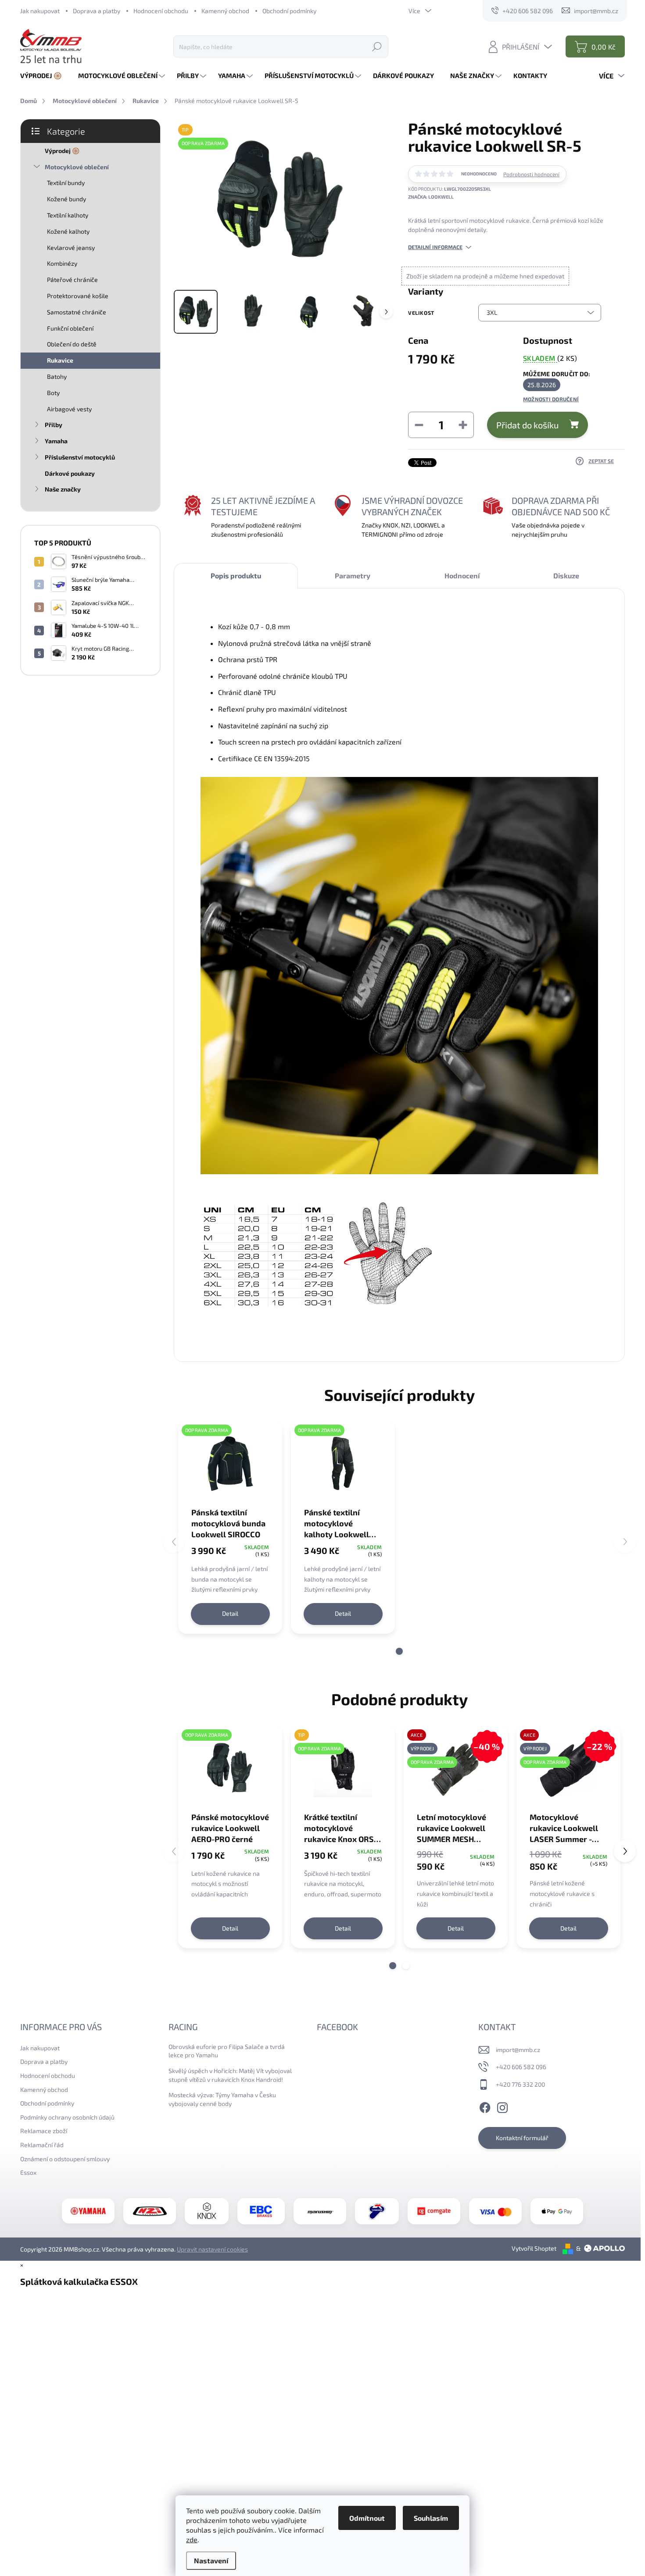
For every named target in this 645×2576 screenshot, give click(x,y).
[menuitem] (44, 76)
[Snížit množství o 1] (419, 425)
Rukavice (60, 360)
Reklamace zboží (44, 2131)
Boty (53, 393)
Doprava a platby (97, 11)
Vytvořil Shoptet (534, 2248)
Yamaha (56, 441)
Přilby (54, 425)
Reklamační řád (42, 2145)
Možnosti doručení (551, 399)
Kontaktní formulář (522, 2138)
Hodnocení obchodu (161, 11)
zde (192, 2539)
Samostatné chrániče (77, 312)
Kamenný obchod (225, 11)
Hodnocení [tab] (462, 575)
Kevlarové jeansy (71, 248)
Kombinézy (62, 263)
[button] (399, 1651)
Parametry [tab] (353, 575)
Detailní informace (435, 247)
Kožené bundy (66, 199)
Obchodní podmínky (289, 11)
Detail (230, 1613)
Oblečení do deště (72, 344)
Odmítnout (367, 2518)
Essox (28, 2172)
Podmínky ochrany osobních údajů (67, 2117)
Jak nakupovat (40, 11)
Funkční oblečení (70, 328)
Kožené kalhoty (68, 231)
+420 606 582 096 (521, 2067)
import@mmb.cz (518, 2050)
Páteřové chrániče (72, 280)
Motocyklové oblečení (77, 167)
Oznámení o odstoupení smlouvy (65, 2159)
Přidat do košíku (527, 425)
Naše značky (63, 489)
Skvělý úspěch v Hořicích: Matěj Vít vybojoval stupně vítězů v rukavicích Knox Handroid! (230, 2075)
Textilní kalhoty (68, 215)
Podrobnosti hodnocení (531, 174)
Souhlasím (431, 2518)
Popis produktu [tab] (236, 575)
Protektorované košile (78, 296)
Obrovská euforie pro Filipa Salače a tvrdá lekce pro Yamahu (227, 2051)
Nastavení (211, 2560)
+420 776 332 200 (520, 2084)
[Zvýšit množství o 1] (463, 425)
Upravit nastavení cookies (212, 2249)
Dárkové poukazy (70, 473)
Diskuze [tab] (566, 575)
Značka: (431, 197)
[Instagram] (502, 2106)
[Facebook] (485, 2106)
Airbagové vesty (69, 409)
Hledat (377, 46)
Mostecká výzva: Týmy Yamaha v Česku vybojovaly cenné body (222, 2099)
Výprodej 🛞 (62, 151)
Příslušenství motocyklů (80, 457)
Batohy (57, 376)
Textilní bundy (66, 183)
